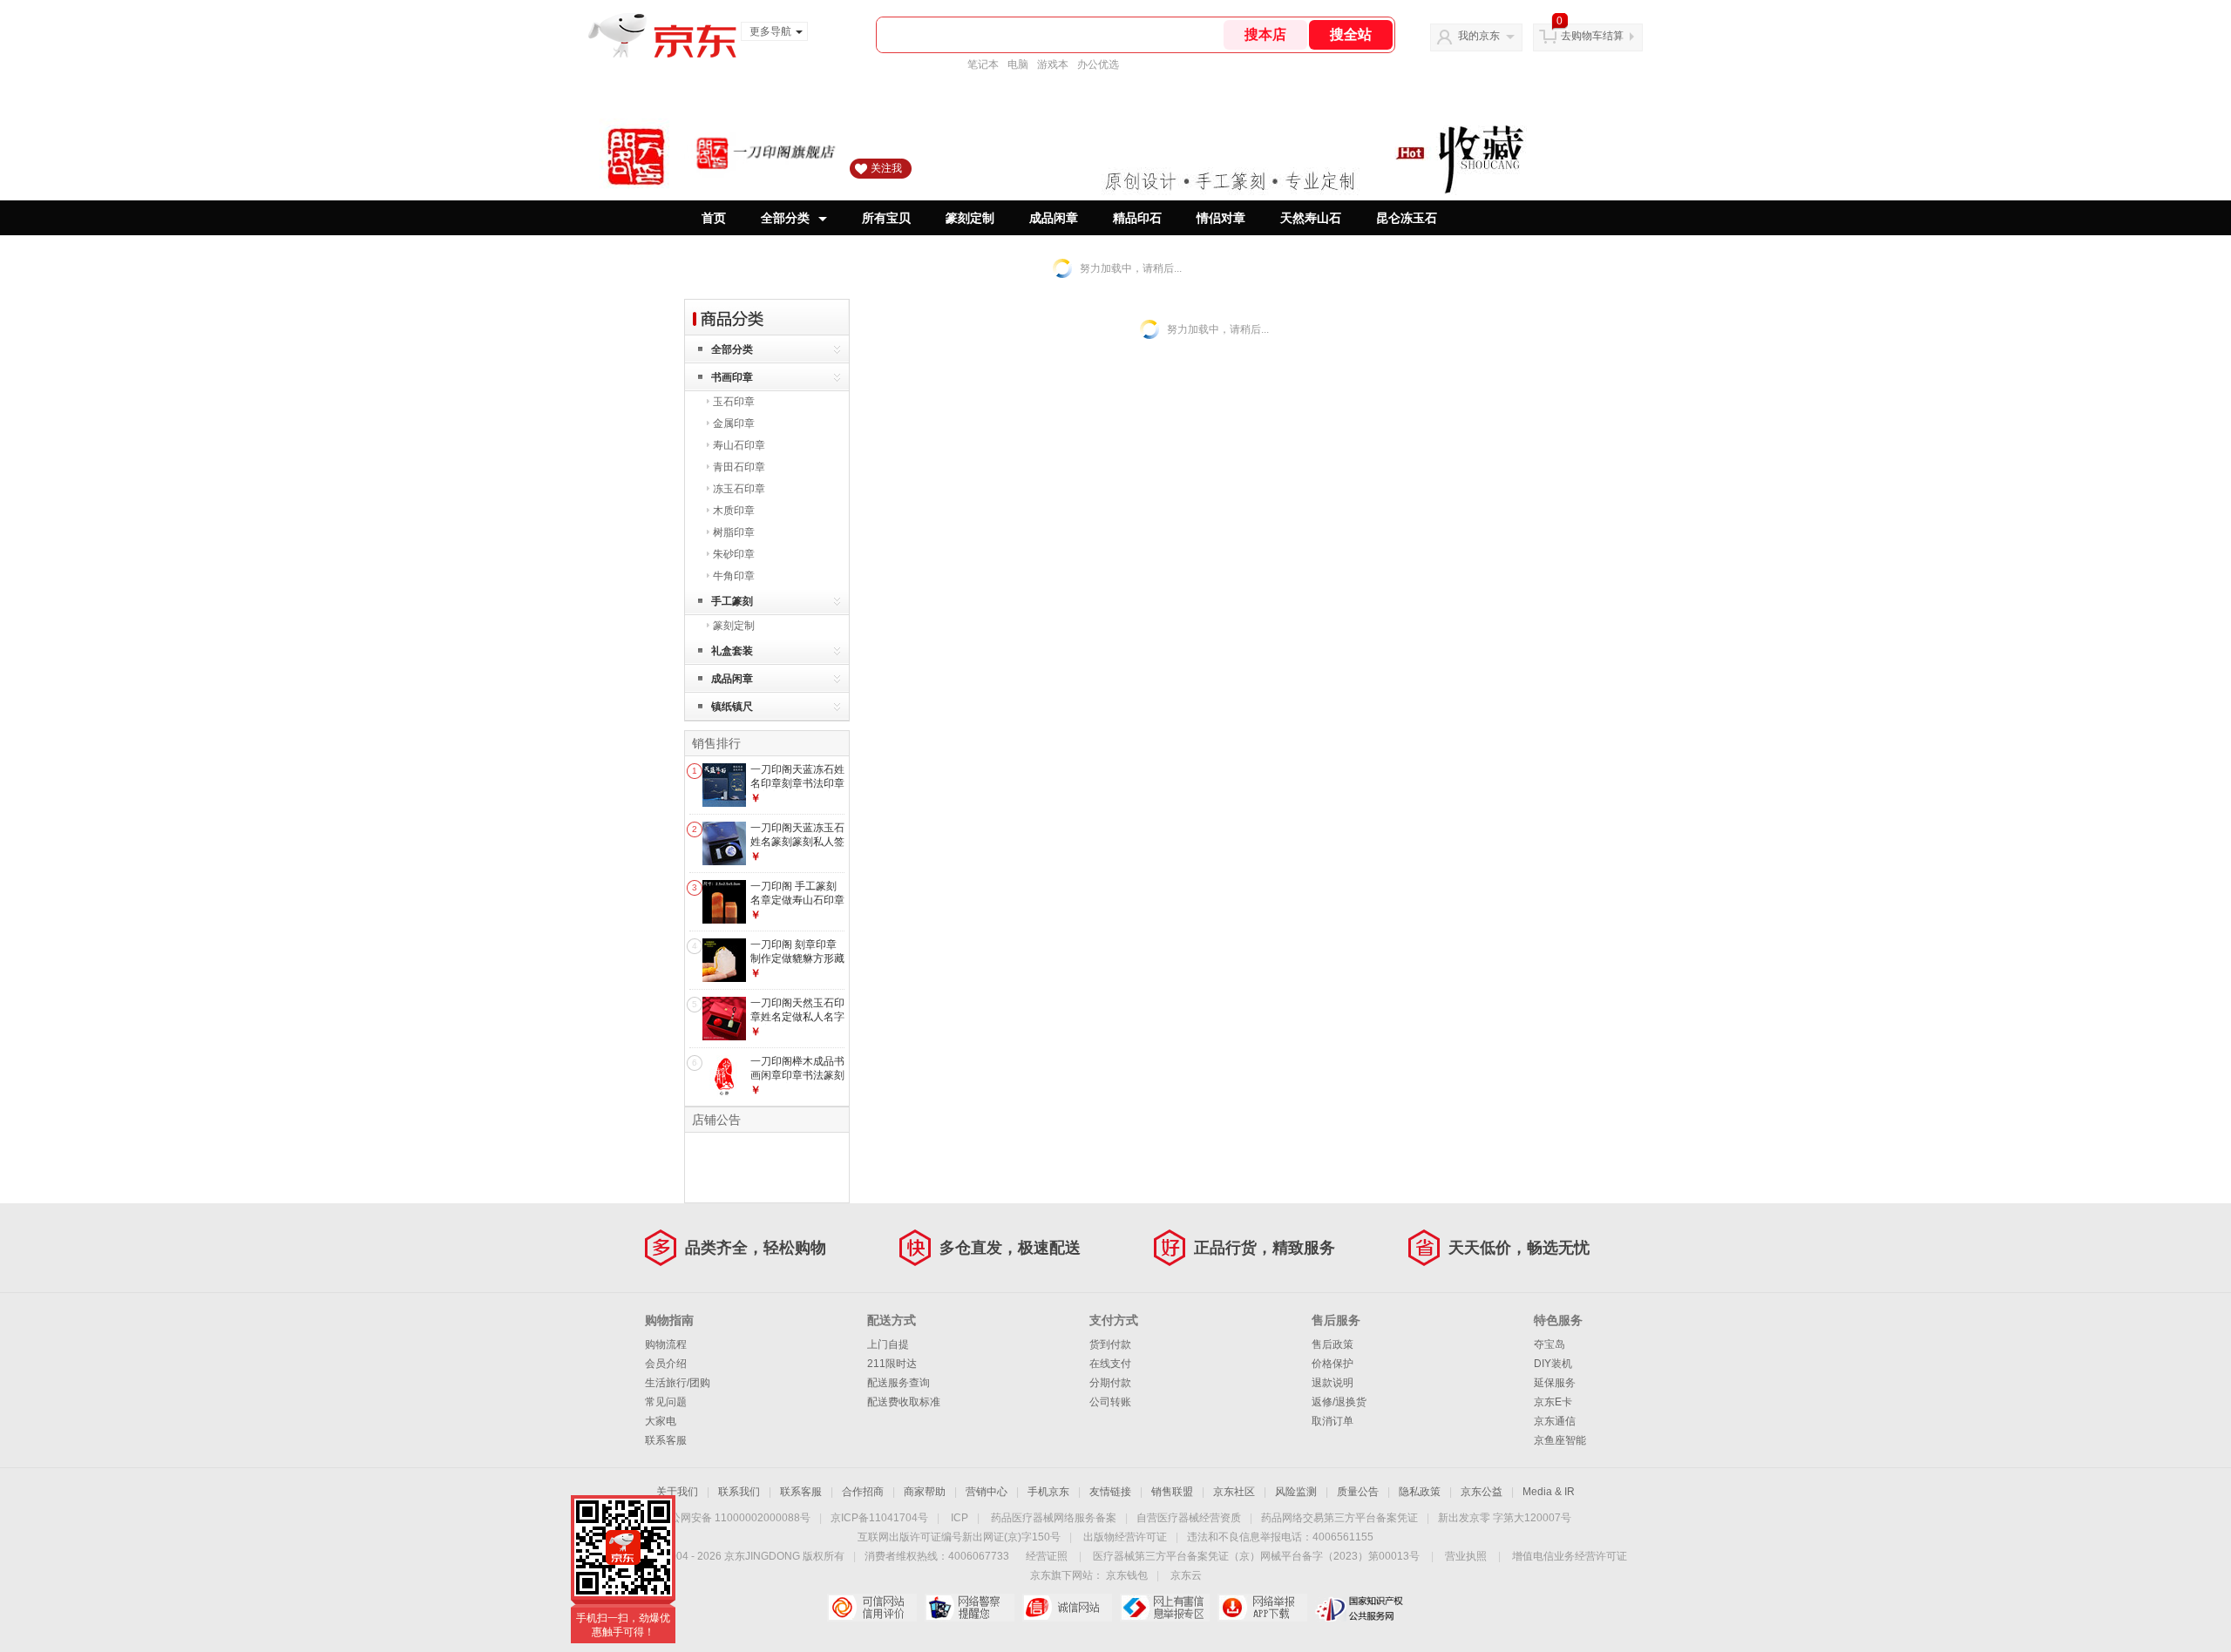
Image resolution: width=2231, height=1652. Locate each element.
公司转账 (1110, 1402)
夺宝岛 (1549, 1344)
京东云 (1186, 1575)
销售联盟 (1172, 1492)
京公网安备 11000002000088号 (735, 1518)
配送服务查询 (899, 1383)
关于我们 (677, 1492)
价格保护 (1332, 1364)
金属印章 (734, 423)
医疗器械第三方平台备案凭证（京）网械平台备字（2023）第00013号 (1256, 1556)
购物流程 (666, 1344)
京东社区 (1234, 1492)
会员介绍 (666, 1364)
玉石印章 (734, 402)
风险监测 (1296, 1492)
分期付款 (1110, 1383)
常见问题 (666, 1402)
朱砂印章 (734, 554)
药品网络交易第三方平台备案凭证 (1339, 1518)
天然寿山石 (1311, 218)
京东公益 (1482, 1492)
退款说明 (1332, 1383)
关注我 (886, 168)
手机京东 (1048, 1492)
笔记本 (983, 64)
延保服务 (1555, 1383)
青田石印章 (739, 467)
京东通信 (1555, 1421)
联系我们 (739, 1492)
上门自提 (888, 1344)
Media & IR (1549, 1492)
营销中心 (987, 1492)
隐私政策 (1420, 1492)
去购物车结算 (1592, 36)
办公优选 (1098, 64)
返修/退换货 (1339, 1402)
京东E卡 (1553, 1402)
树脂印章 (734, 532)
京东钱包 (1127, 1575)
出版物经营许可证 (1125, 1537)
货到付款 (1110, 1344)
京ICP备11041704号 (879, 1518)
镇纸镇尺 (732, 707)
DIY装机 (1553, 1364)
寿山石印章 (739, 445)
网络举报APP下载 (1262, 1608)
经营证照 (1047, 1556)
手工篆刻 (732, 601)
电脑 (1018, 64)
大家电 (661, 1421)
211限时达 (892, 1364)
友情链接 (1110, 1492)
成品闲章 (1054, 218)
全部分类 (785, 218)
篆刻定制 (970, 218)
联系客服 (666, 1440)
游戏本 (1053, 64)
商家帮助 (925, 1492)
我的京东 (1479, 36)
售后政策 (1332, 1344)
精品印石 (1137, 218)
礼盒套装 (732, 651)
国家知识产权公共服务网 (1360, 1608)
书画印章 (732, 377)
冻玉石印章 (739, 489)
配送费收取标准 (904, 1402)
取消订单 (1332, 1421)
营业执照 (1466, 1556)
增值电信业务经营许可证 (1570, 1556)
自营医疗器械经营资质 (1189, 1518)
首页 (714, 218)
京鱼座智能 (1560, 1440)
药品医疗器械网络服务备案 (1054, 1518)
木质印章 (734, 511)
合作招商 (863, 1492)
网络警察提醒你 (970, 1608)
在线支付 (1110, 1364)
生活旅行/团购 (678, 1383)
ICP (960, 1518)
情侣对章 (1221, 218)
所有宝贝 (886, 218)
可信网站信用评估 (872, 1608)
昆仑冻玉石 (1407, 218)
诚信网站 (1067, 1608)
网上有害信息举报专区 (1165, 1608)
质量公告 (1358, 1492)
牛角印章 (734, 576)
